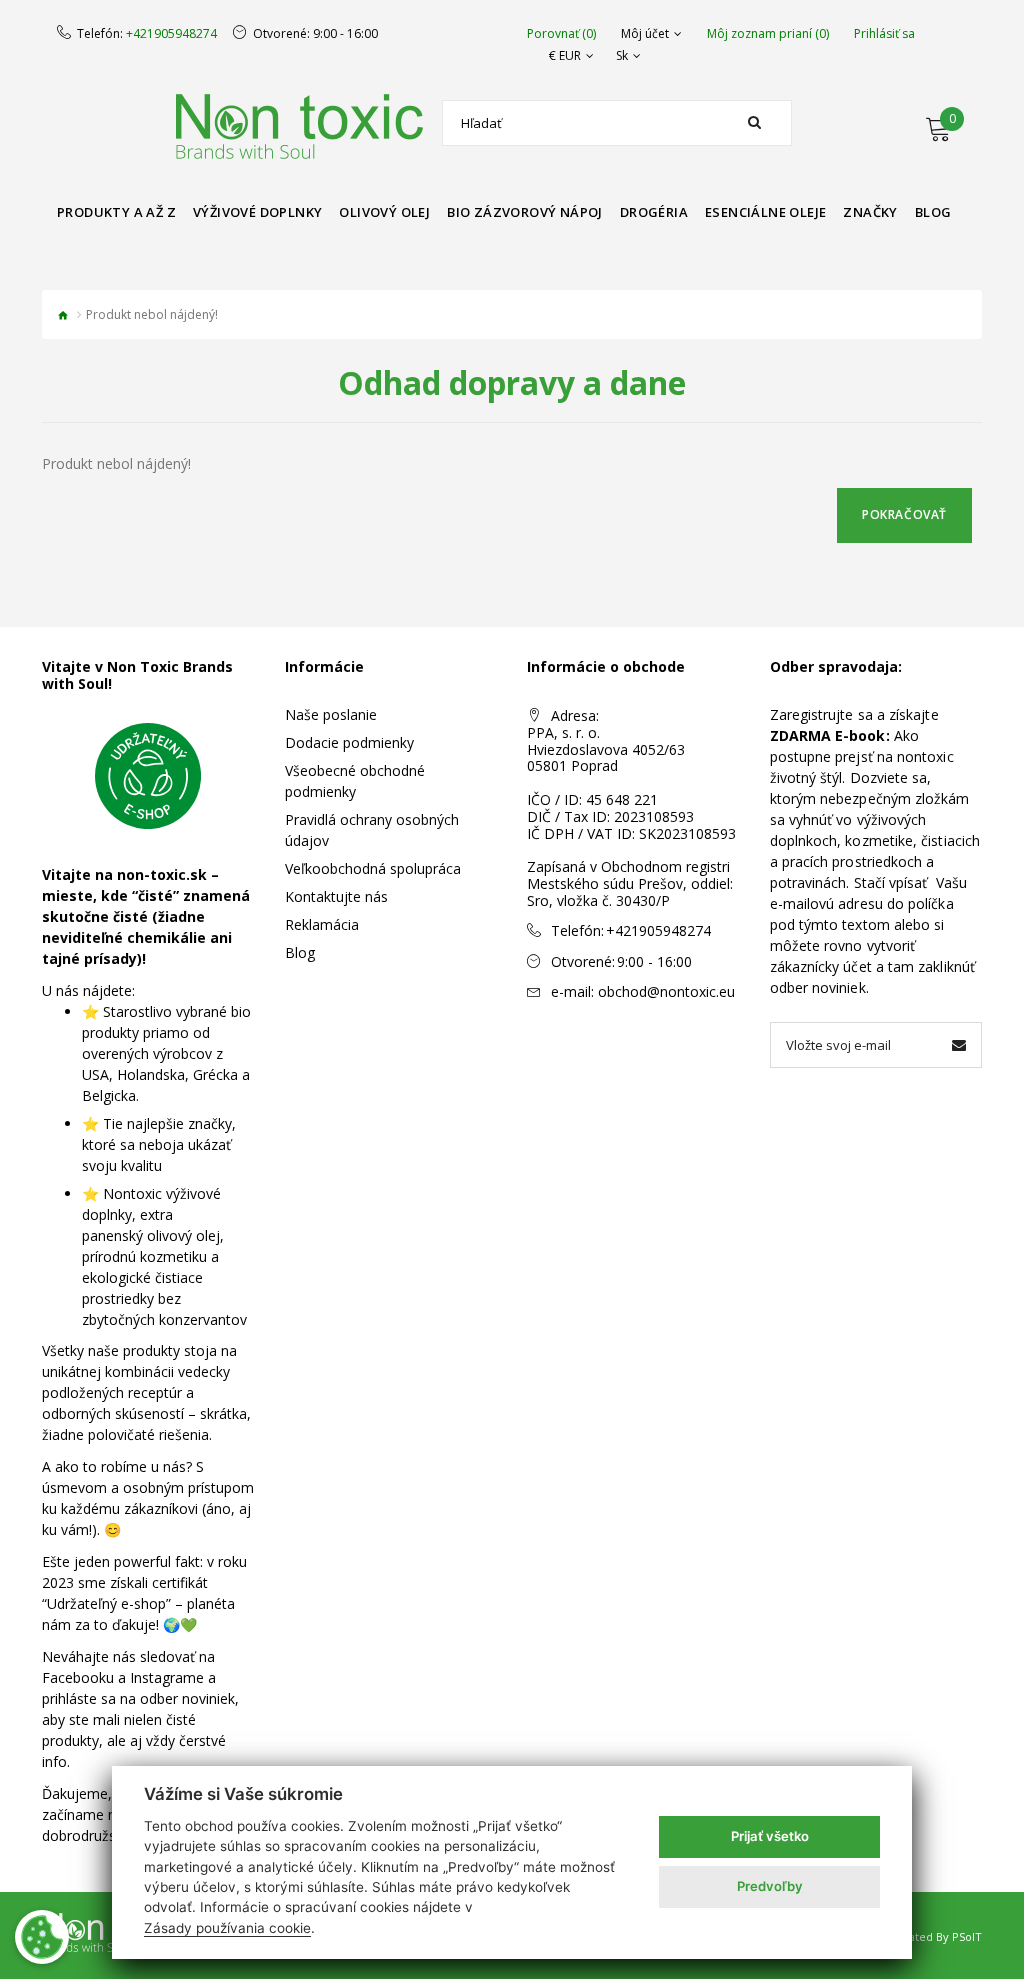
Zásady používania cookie (227, 1928)
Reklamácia (322, 924)
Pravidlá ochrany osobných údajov (372, 830)
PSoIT (967, 1936)
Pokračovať (904, 514)
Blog (300, 952)
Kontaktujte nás (336, 896)
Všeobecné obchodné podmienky (355, 781)
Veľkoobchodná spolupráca (373, 868)
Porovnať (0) (561, 34)
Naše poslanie (331, 714)
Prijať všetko (770, 1836)
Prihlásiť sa (884, 34)
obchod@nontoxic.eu (666, 991)
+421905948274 (171, 34)
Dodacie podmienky (349, 742)
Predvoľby (770, 1886)
